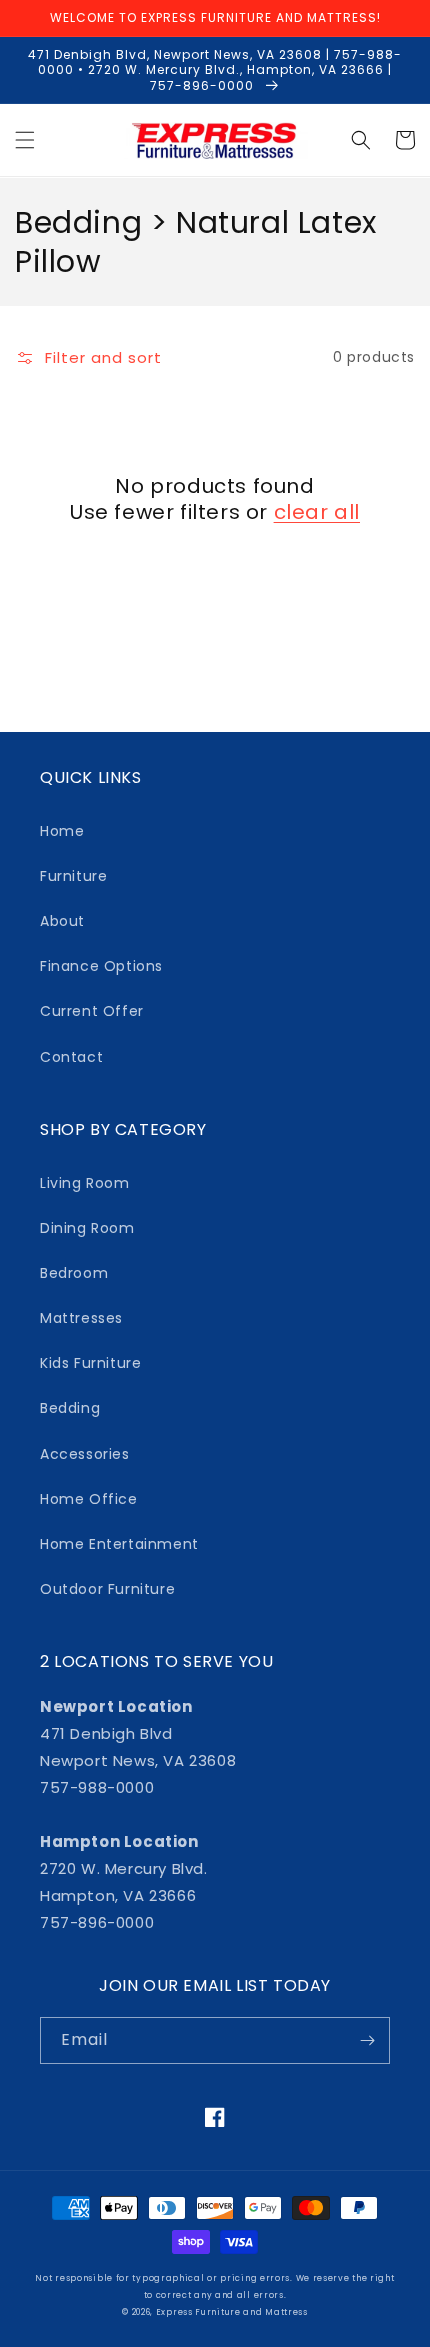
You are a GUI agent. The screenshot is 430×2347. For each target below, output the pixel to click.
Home (62, 831)
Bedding (70, 1408)
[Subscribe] (367, 2040)
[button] (25, 140)
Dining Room (87, 1228)
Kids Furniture (90, 1363)
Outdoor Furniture (107, 1589)
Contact (71, 1057)
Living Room (85, 1183)
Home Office (89, 1499)
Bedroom (74, 1273)
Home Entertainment (119, 1544)
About (62, 921)
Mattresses (81, 1318)
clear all (317, 512)
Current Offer (92, 1011)
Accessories (85, 1454)
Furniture (73, 876)
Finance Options (101, 966)
